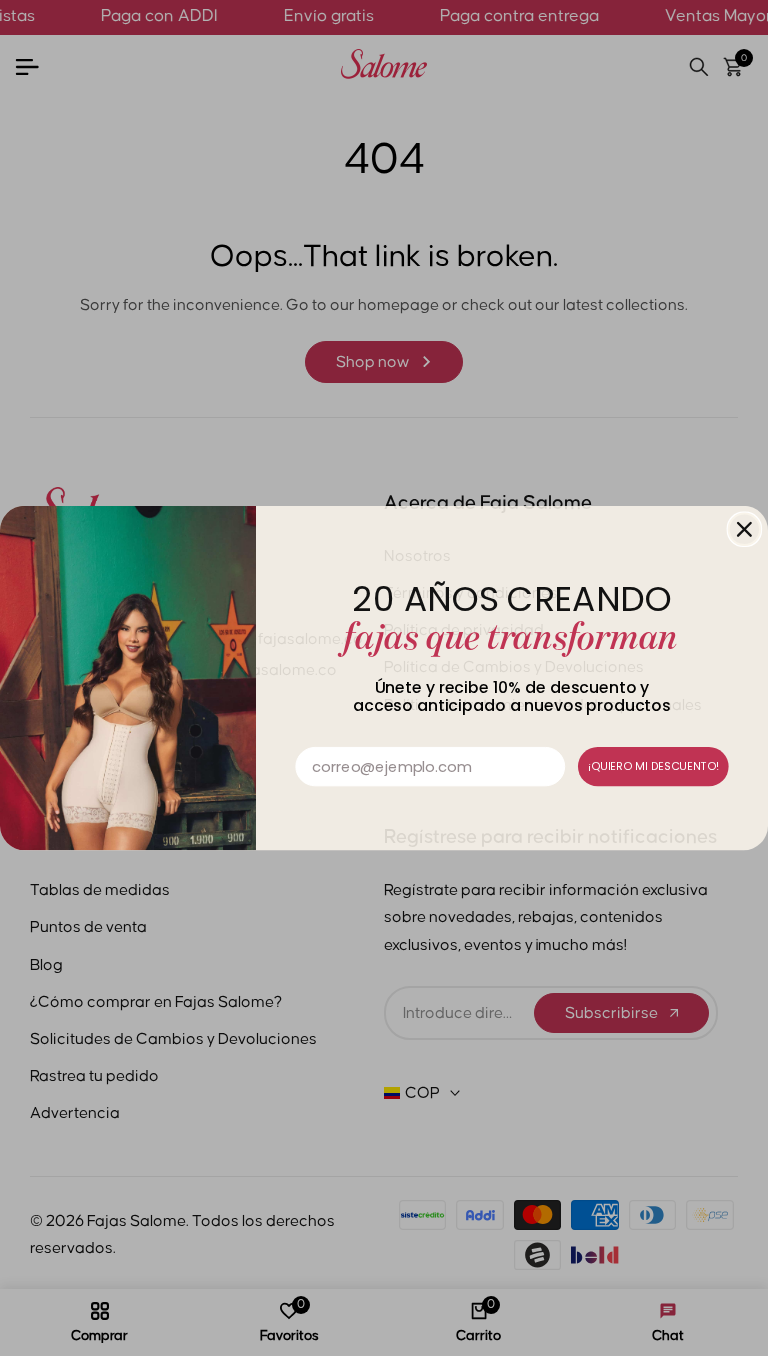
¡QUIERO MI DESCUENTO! (653, 766)
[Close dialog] (745, 529)
